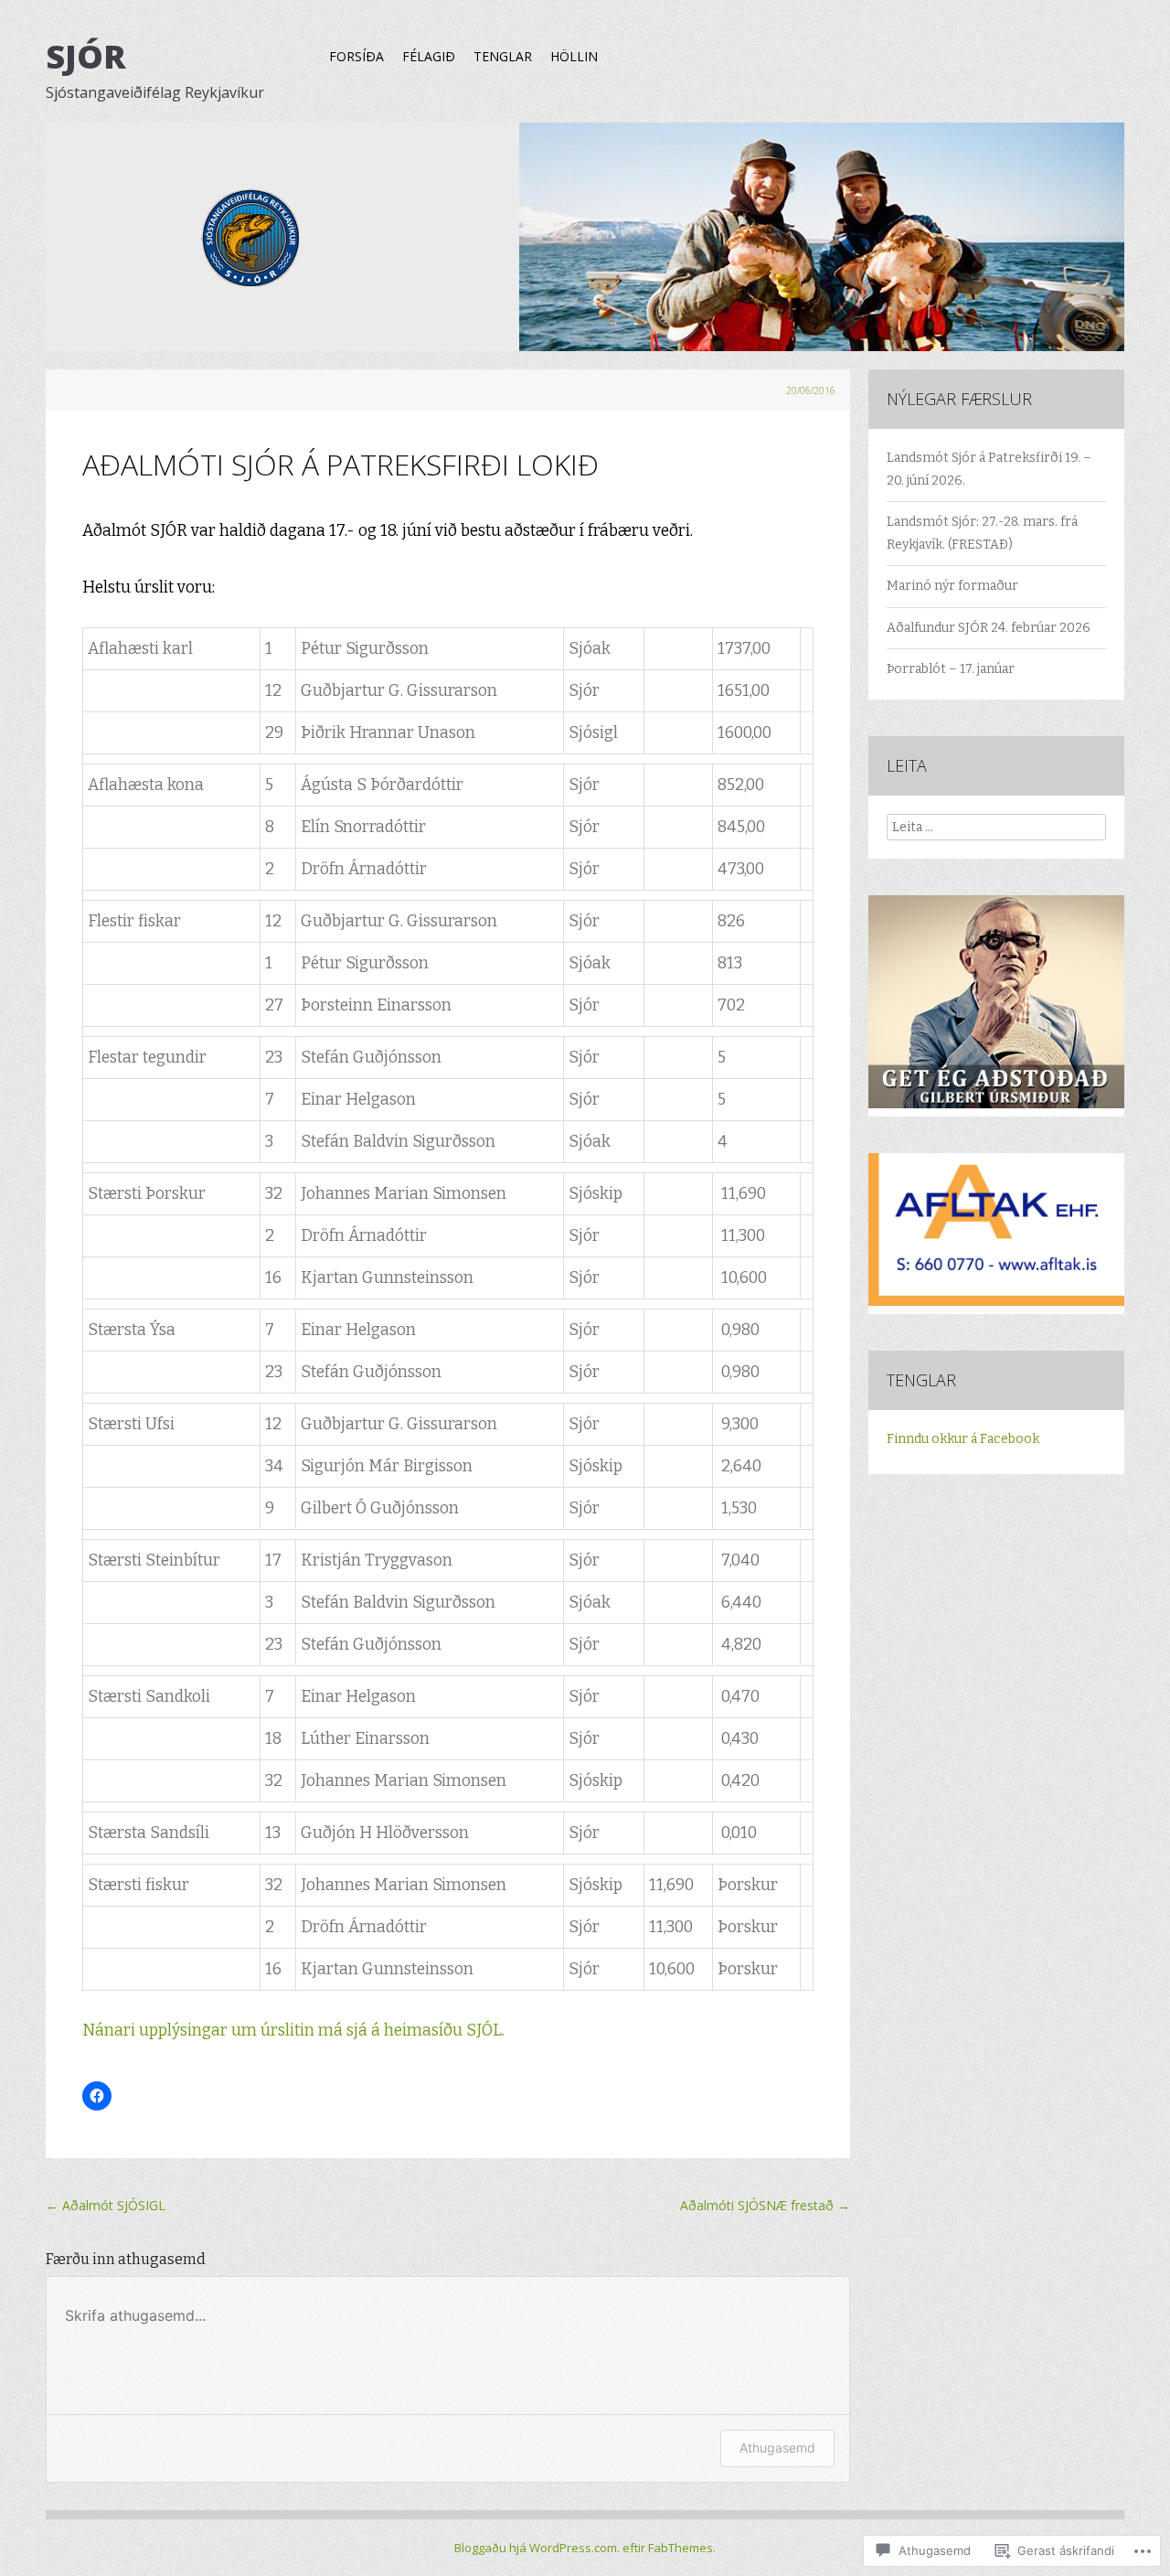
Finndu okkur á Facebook (963, 1439)
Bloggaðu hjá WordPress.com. (537, 2548)
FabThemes (681, 2548)
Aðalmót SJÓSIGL (106, 2205)
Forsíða (356, 56)
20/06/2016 (811, 390)
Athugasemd (777, 2448)
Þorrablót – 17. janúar (951, 669)
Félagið (429, 56)
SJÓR (86, 56)
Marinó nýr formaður (952, 586)
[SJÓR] (585, 246)
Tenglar (503, 56)
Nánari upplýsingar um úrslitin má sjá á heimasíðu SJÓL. (293, 2031)
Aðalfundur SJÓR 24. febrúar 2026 (989, 628)
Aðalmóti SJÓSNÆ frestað (765, 2205)
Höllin (574, 56)
